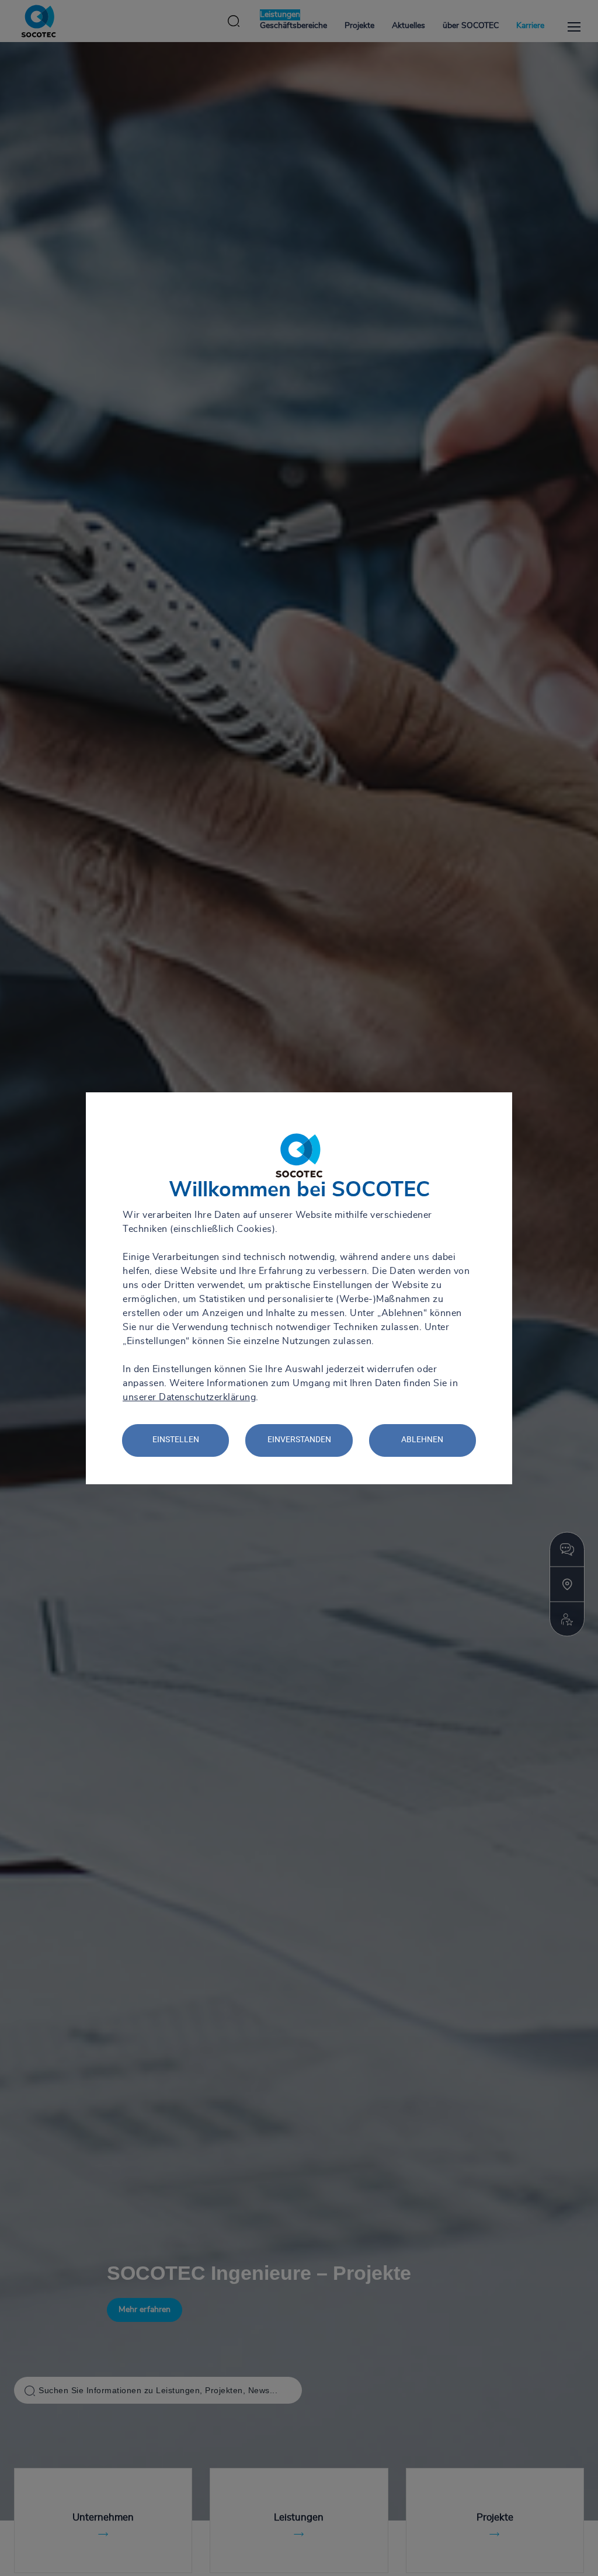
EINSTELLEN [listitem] (176, 1439)
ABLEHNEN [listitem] (422, 1439)
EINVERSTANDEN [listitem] (299, 1439)
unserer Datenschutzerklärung (189, 1397)
